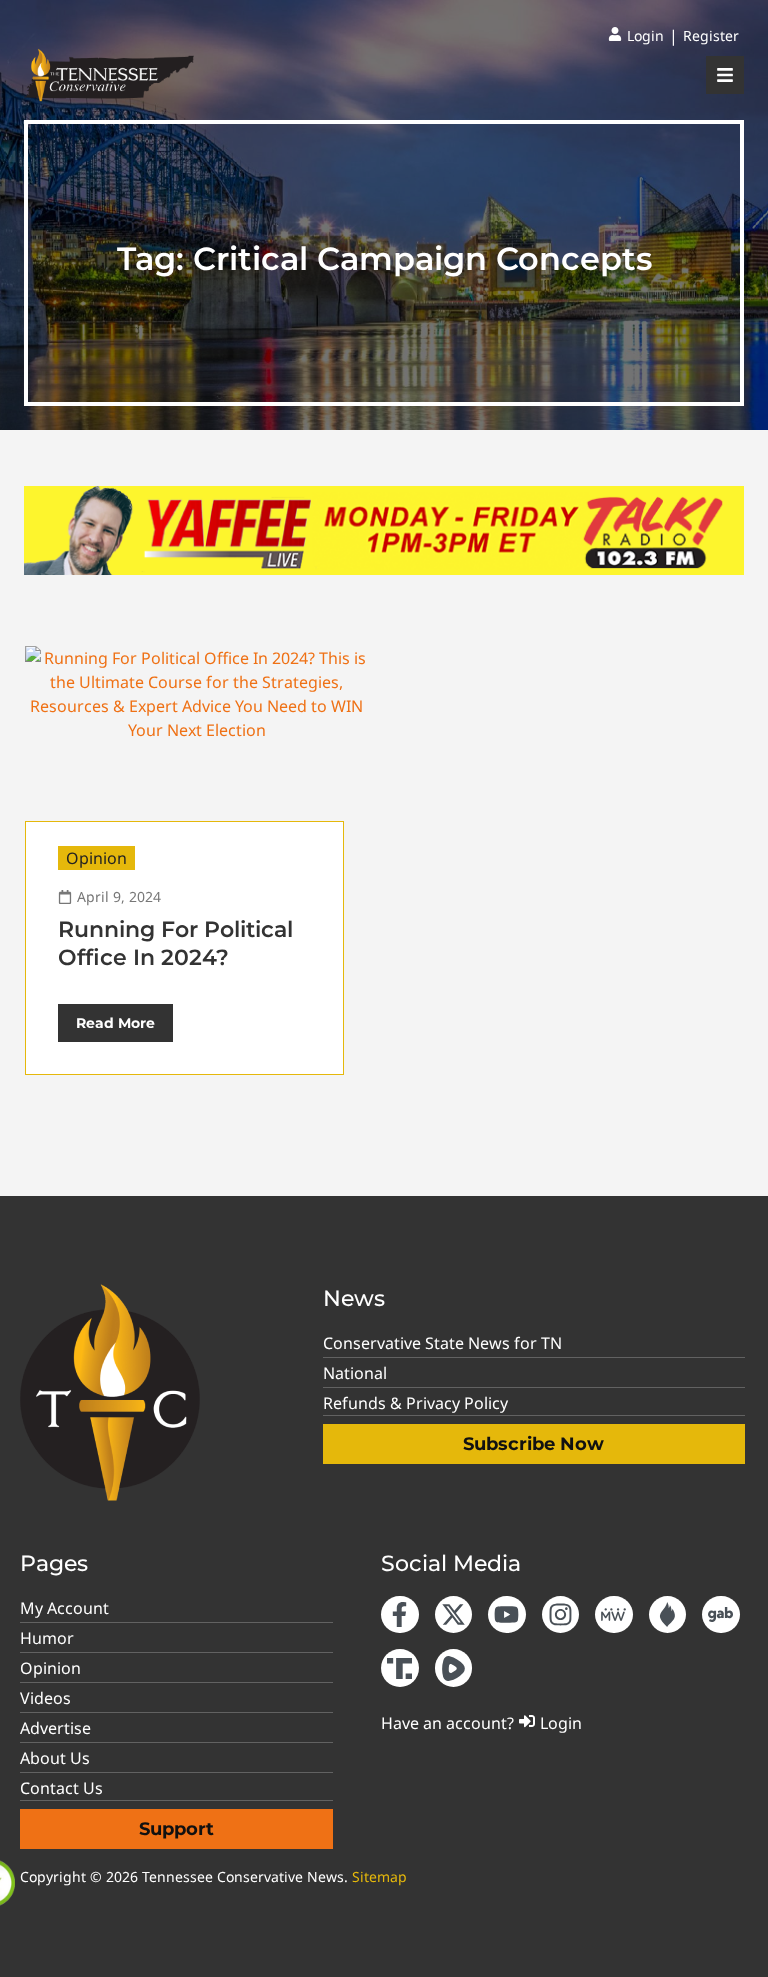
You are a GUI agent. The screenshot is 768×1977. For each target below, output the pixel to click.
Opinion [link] (96, 858)
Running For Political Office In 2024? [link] (175, 943)
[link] (636, 36)
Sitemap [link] (379, 1876)
